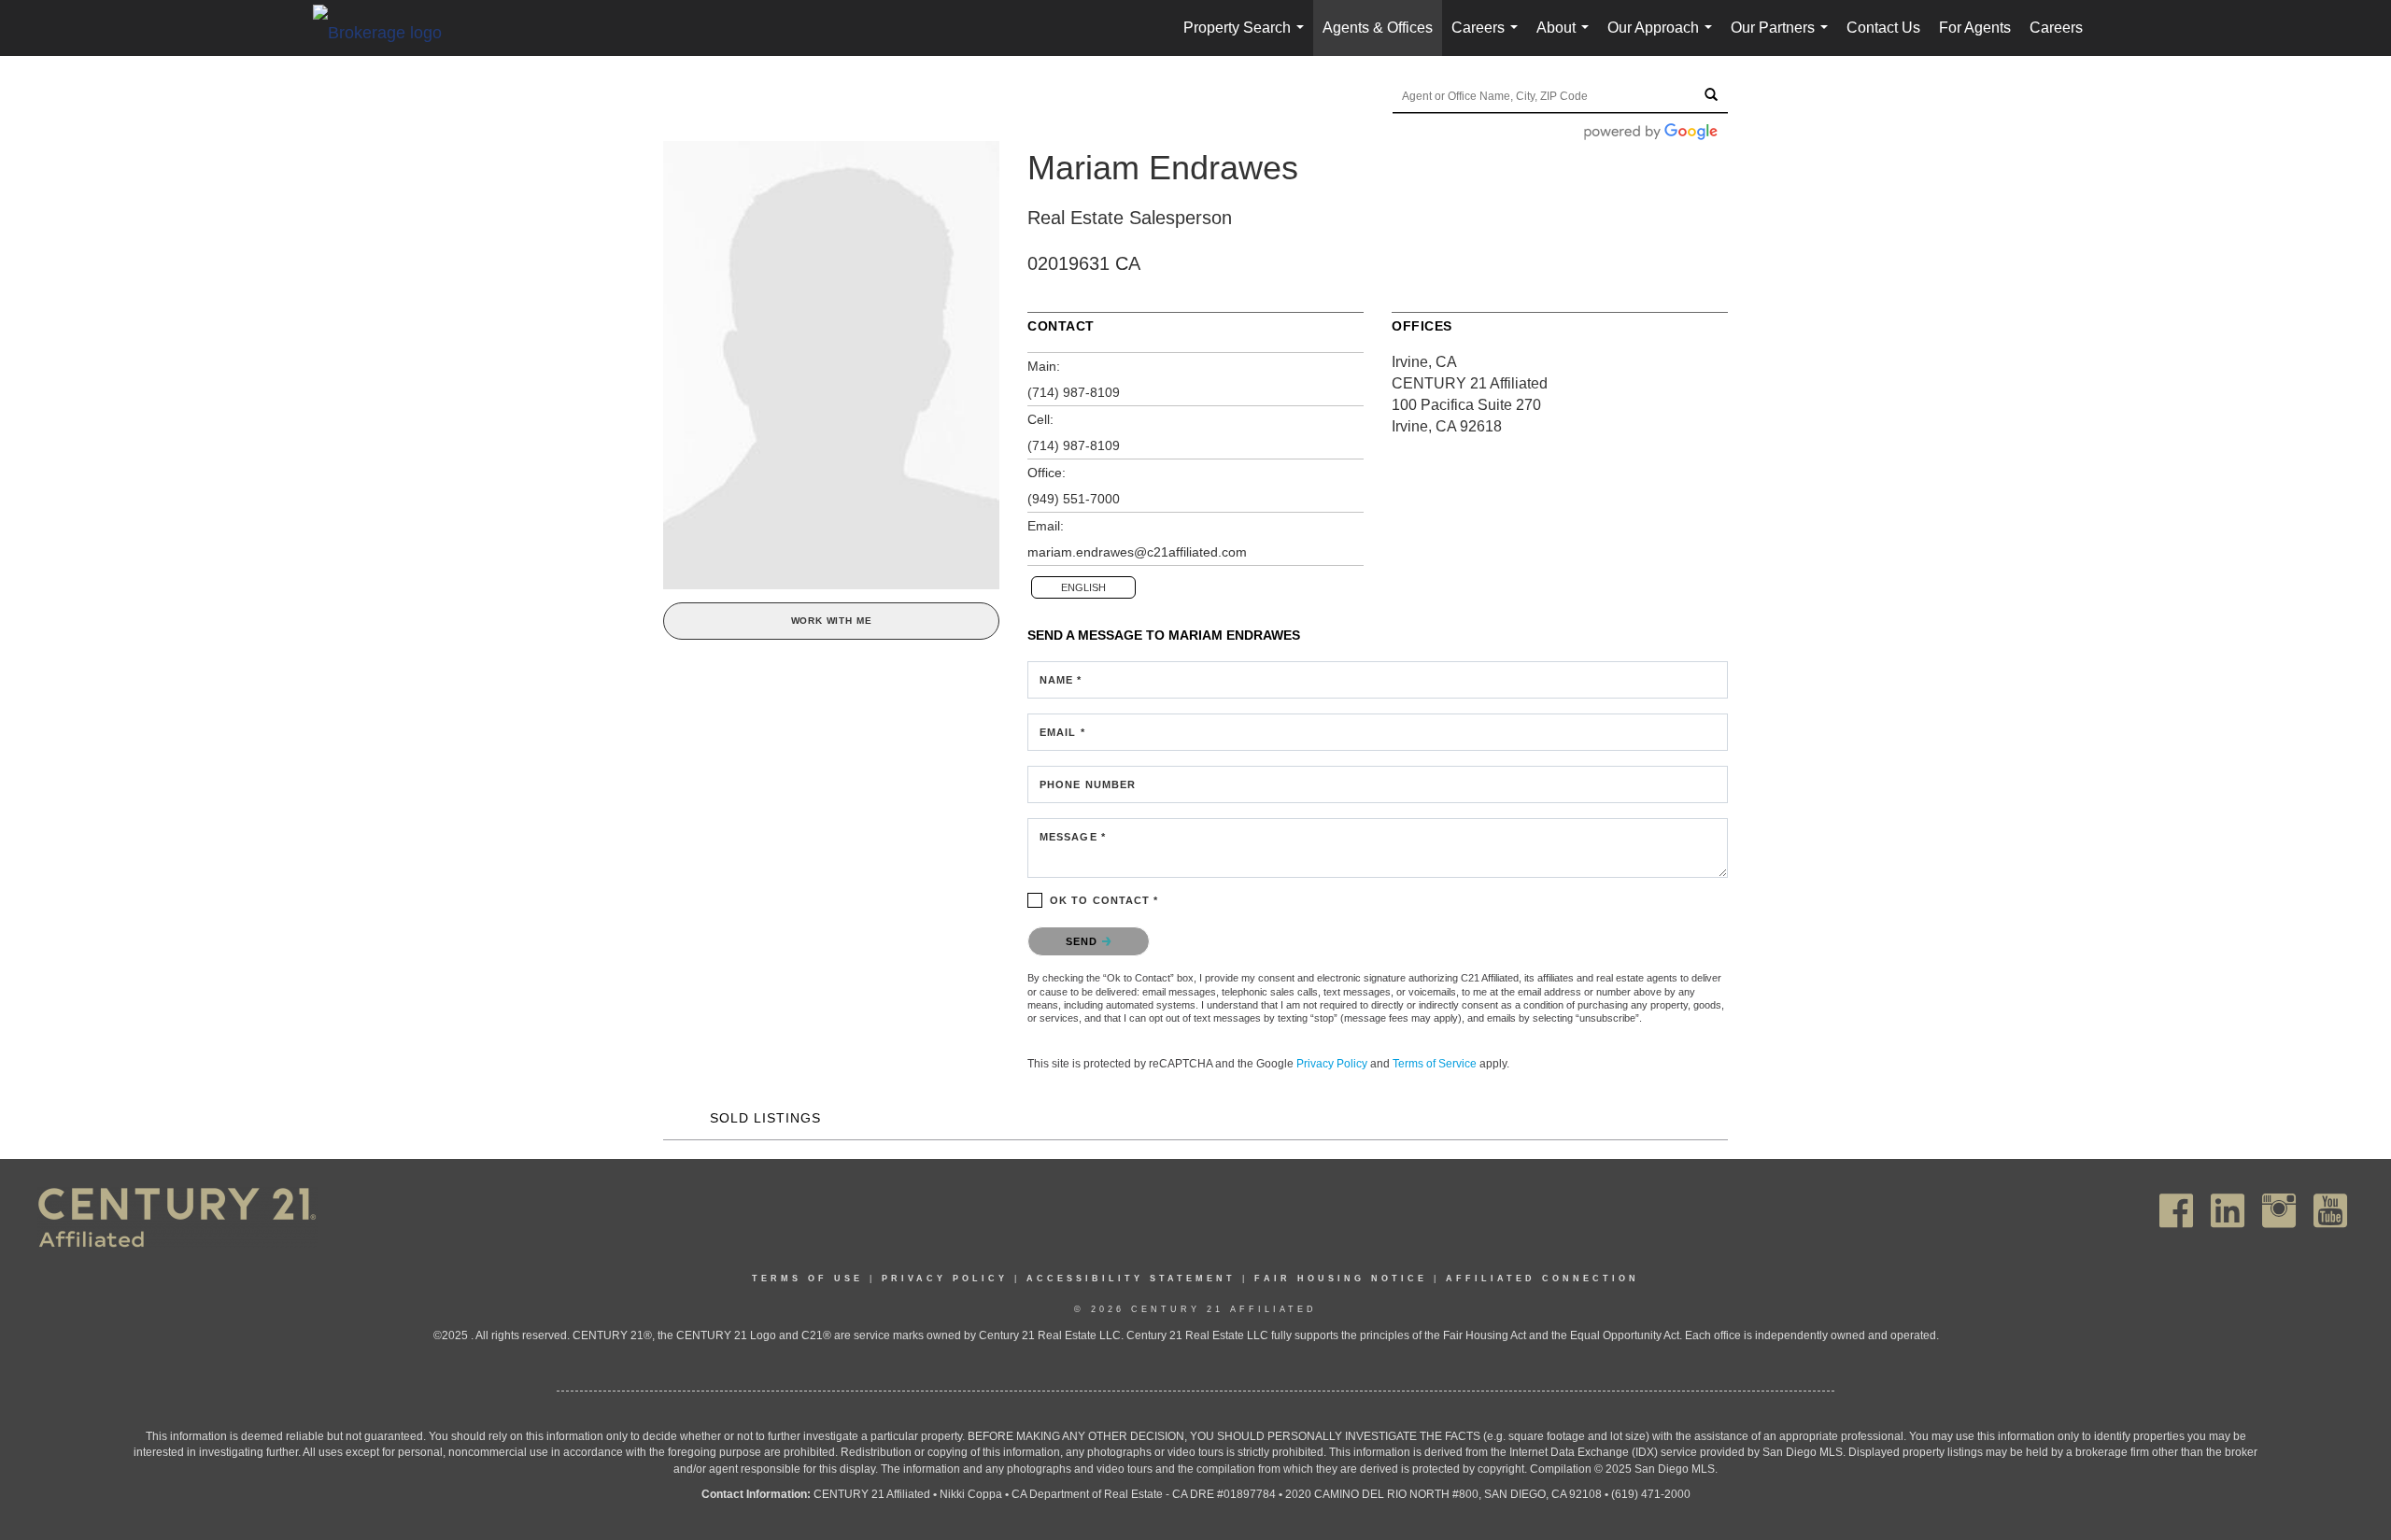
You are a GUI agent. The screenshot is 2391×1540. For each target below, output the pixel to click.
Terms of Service (1435, 1064)
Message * (1073, 837)
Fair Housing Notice (1341, 1279)
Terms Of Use (807, 1279)
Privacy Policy (1332, 1064)
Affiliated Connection (1542, 1279)
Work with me (832, 621)
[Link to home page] (387, 32)
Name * (1061, 680)
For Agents (1975, 28)
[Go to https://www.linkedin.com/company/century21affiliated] (2228, 1211)
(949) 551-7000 (1074, 499)
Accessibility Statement (1131, 1279)
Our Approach (1663, 38)
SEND (1084, 941)
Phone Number (1088, 784)
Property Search (1247, 38)
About (1566, 38)
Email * (1062, 732)
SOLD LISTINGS (765, 1118)
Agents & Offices (1378, 28)
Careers (1488, 38)
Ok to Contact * (1104, 900)
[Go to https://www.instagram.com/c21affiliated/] (2279, 1211)
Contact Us (1883, 28)
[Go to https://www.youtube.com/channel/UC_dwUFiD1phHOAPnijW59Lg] (2330, 1211)
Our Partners (1783, 38)
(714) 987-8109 (1074, 392)
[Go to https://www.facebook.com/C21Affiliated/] (2176, 1211)
